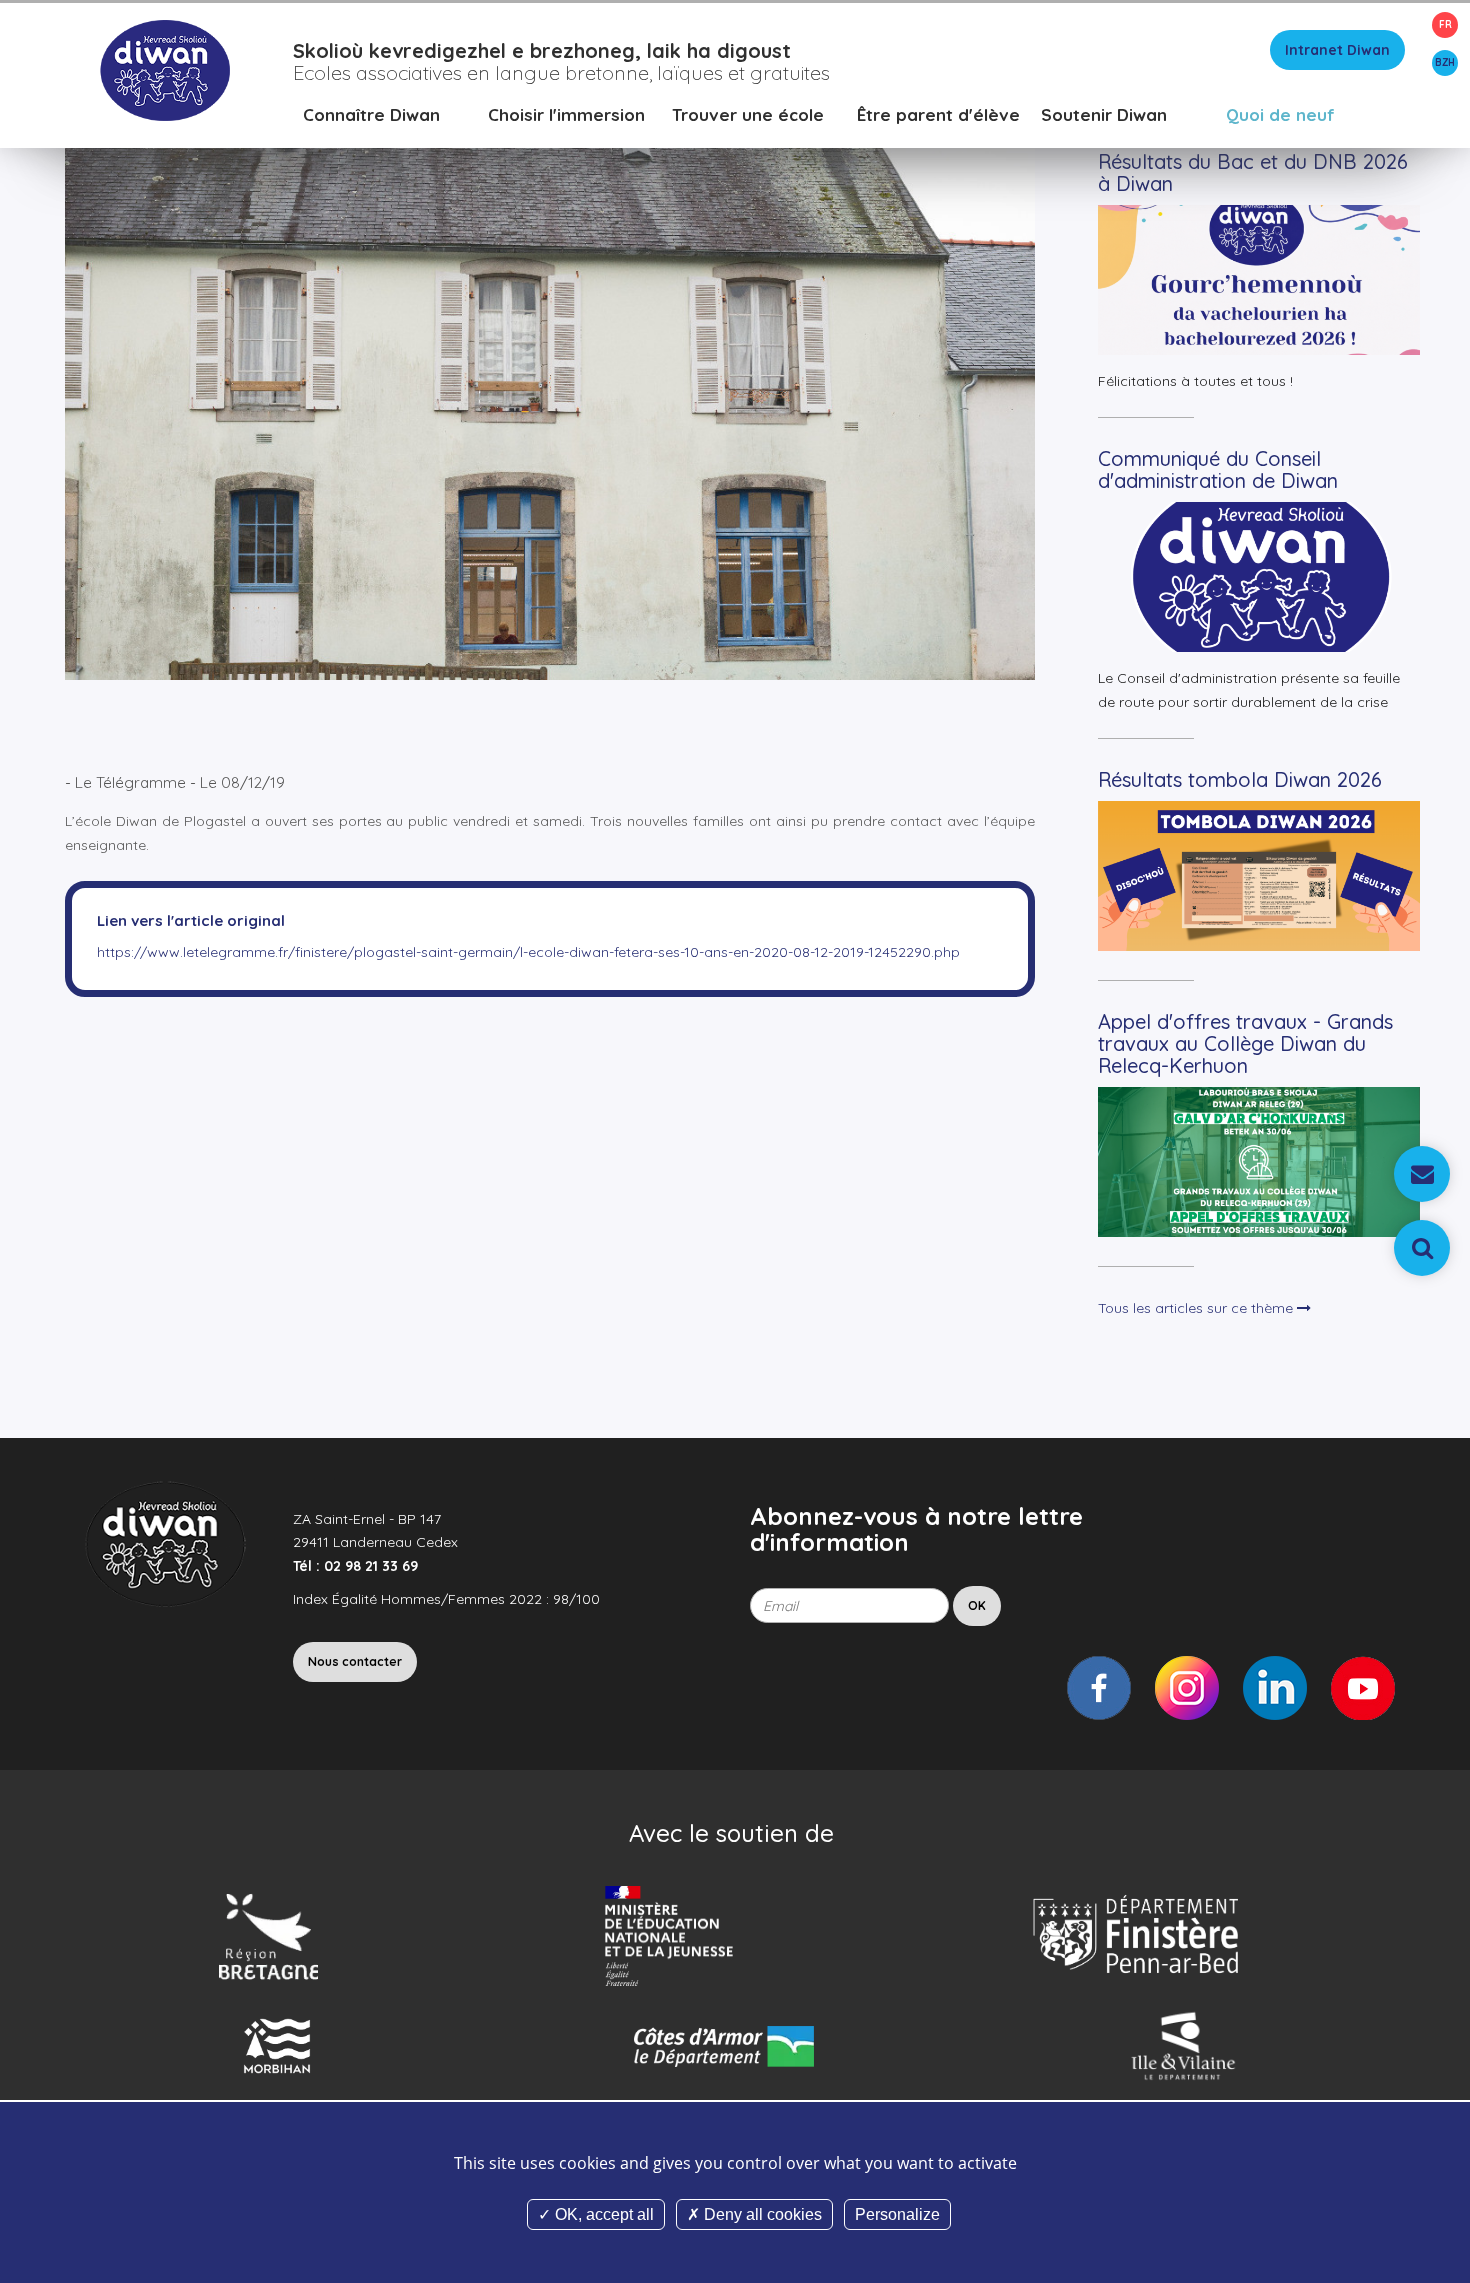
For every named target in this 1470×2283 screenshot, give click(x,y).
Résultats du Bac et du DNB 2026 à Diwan (1253, 172)
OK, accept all (602, 2214)
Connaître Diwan (371, 114)
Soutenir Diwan (1104, 114)
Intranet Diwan (1337, 50)
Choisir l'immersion (566, 114)
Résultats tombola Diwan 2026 (1240, 779)
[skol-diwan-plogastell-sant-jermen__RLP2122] (550, 378)
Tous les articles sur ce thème (1197, 1308)
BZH (1445, 62)
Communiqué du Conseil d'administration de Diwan (1218, 469)
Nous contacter (355, 1661)
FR (1445, 24)
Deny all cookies (761, 2214)
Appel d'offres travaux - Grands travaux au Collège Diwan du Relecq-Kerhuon (1245, 1043)
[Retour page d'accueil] (164, 69)
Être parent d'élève (938, 114)
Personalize (897, 2214)
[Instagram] (1187, 1688)
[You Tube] (1363, 1688)
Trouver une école (748, 114)
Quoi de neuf (1280, 114)
